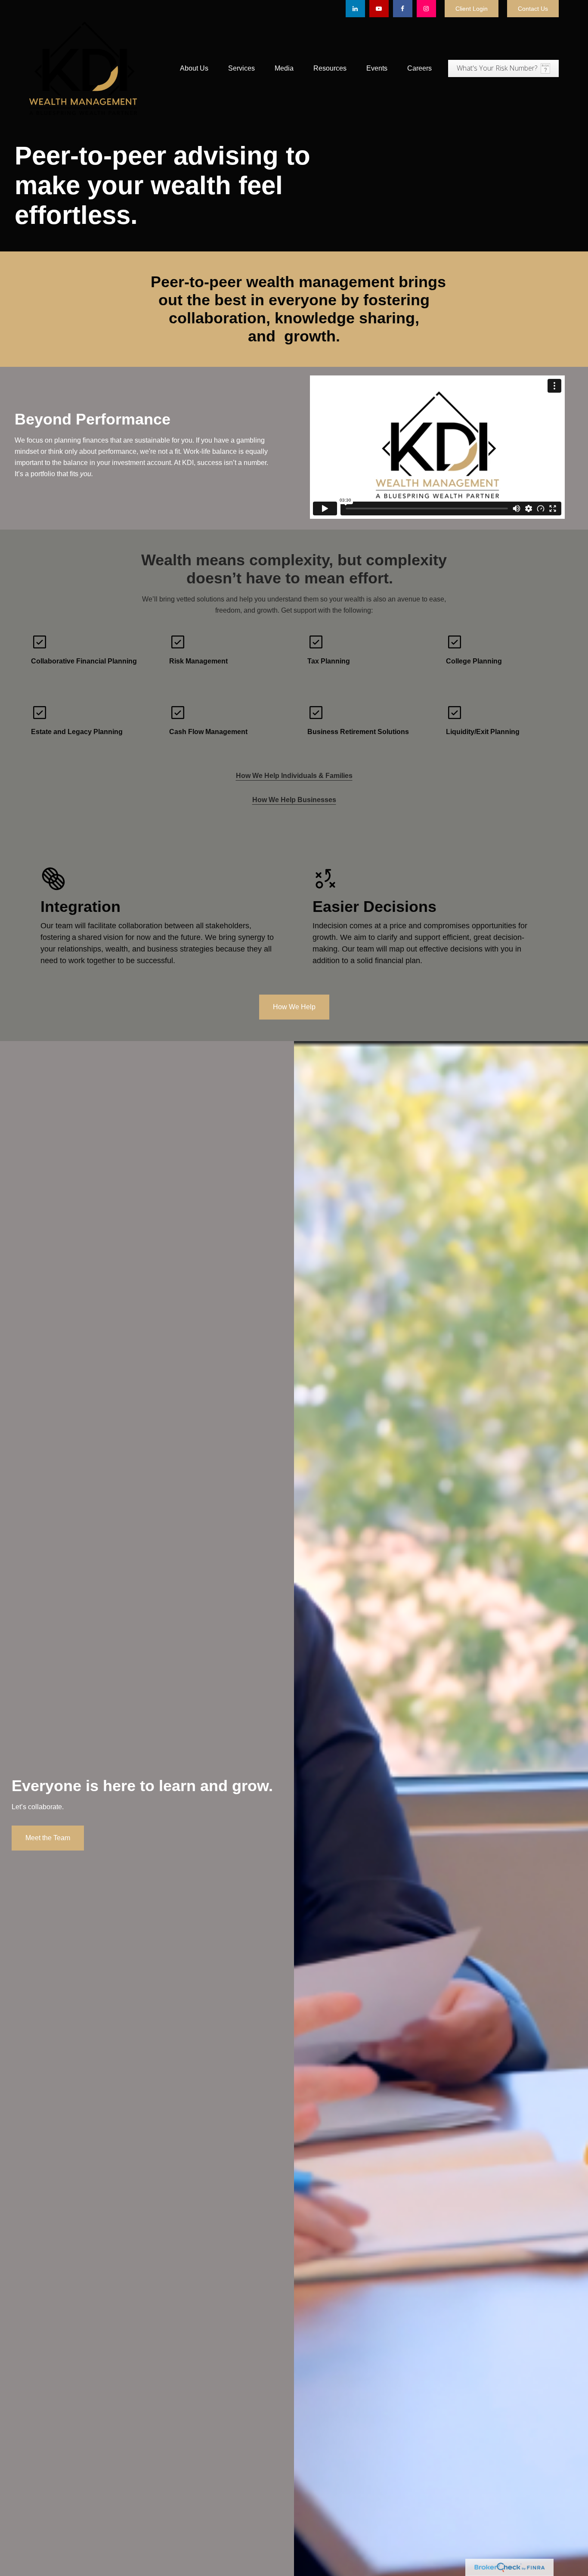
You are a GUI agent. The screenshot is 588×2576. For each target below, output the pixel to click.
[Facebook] (403, 9)
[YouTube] (379, 9)
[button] (194, 68)
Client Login (472, 9)
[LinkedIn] (355, 9)
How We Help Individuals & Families (294, 776)
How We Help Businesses (294, 800)
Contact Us (533, 9)
